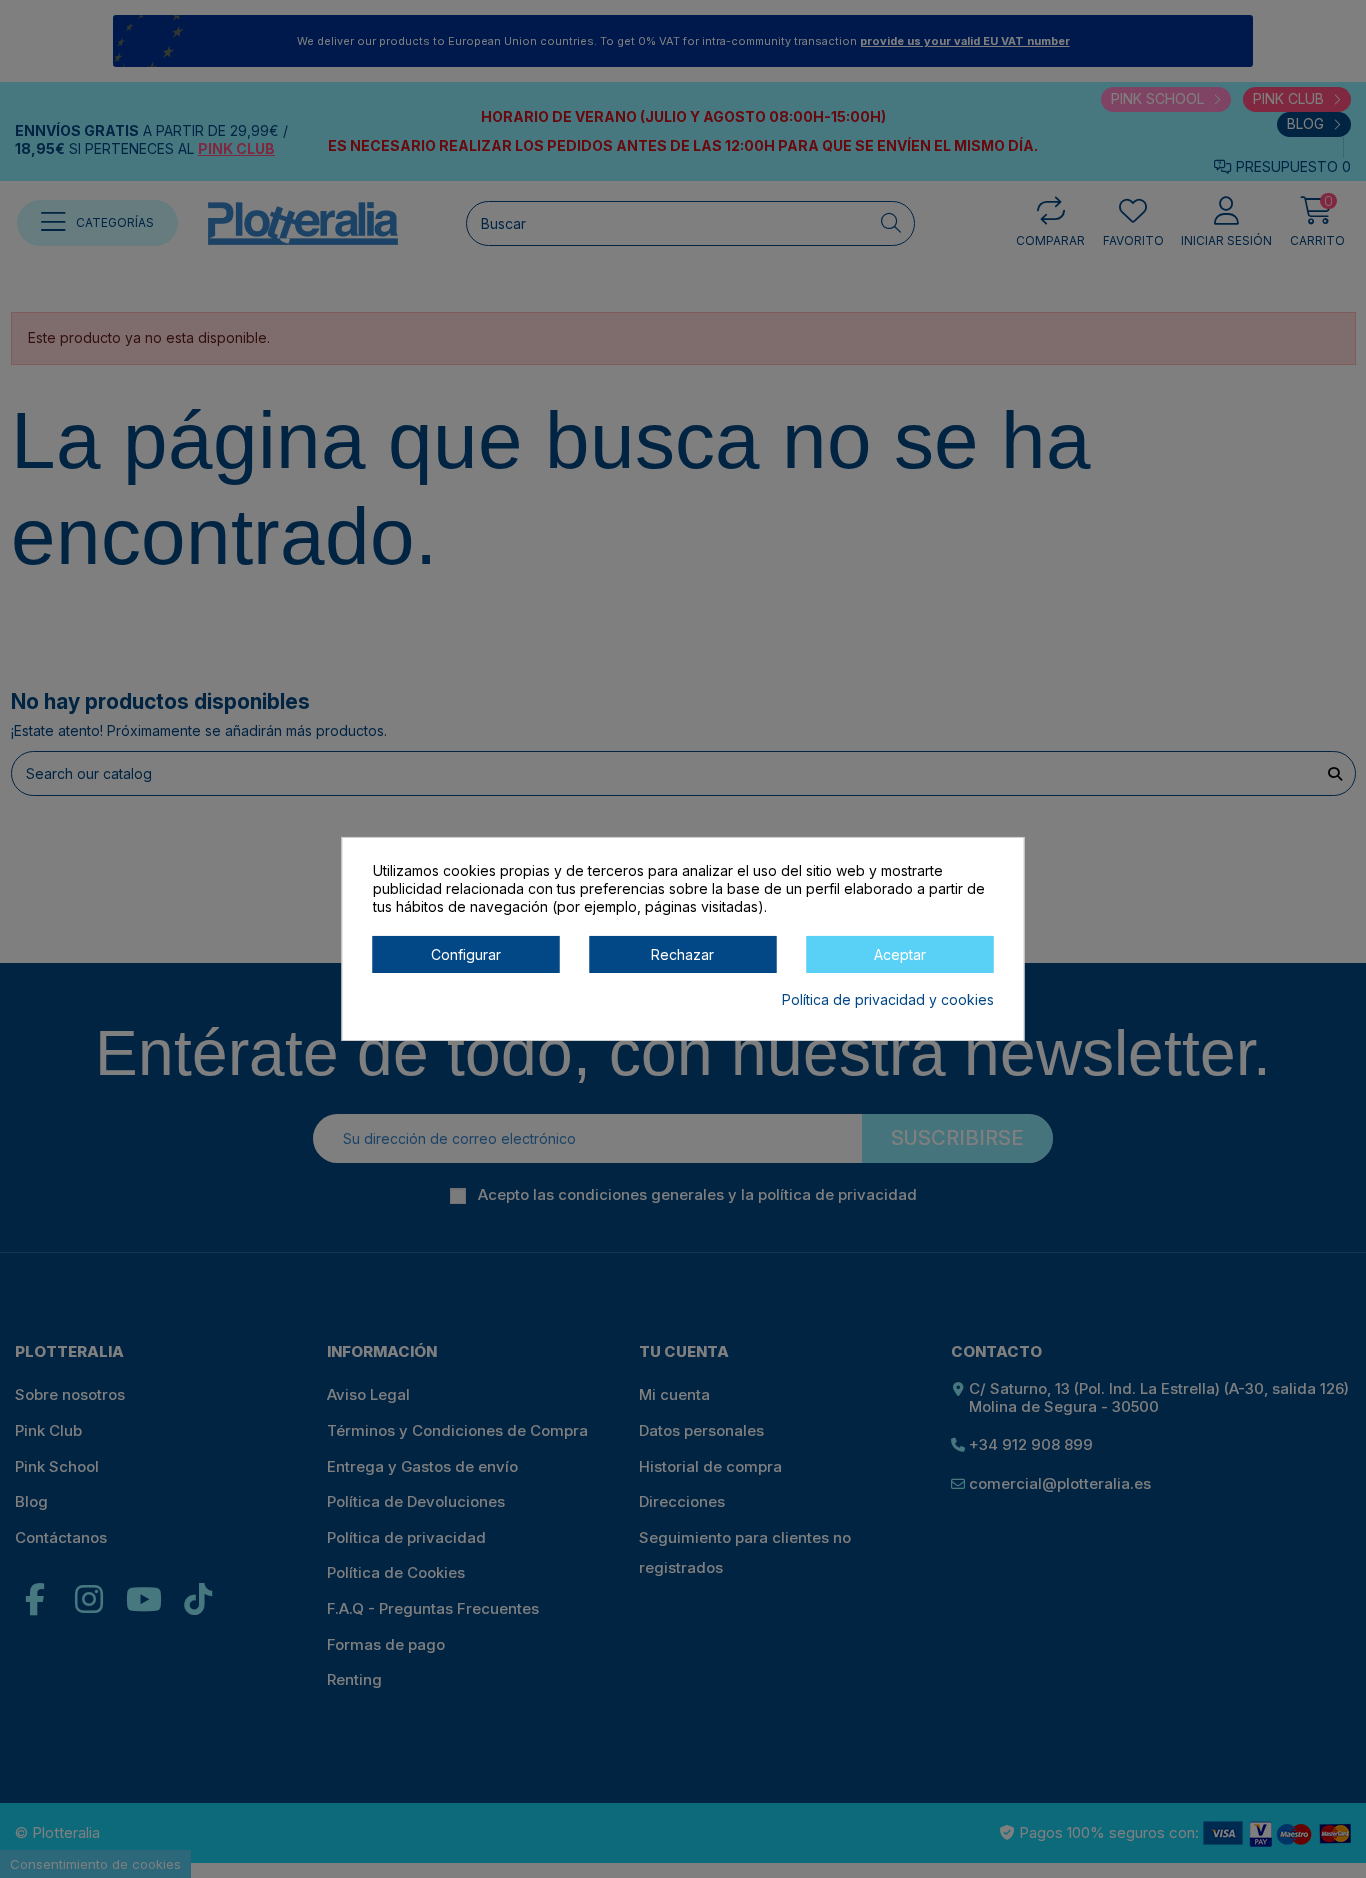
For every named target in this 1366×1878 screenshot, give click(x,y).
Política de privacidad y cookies (888, 1000)
